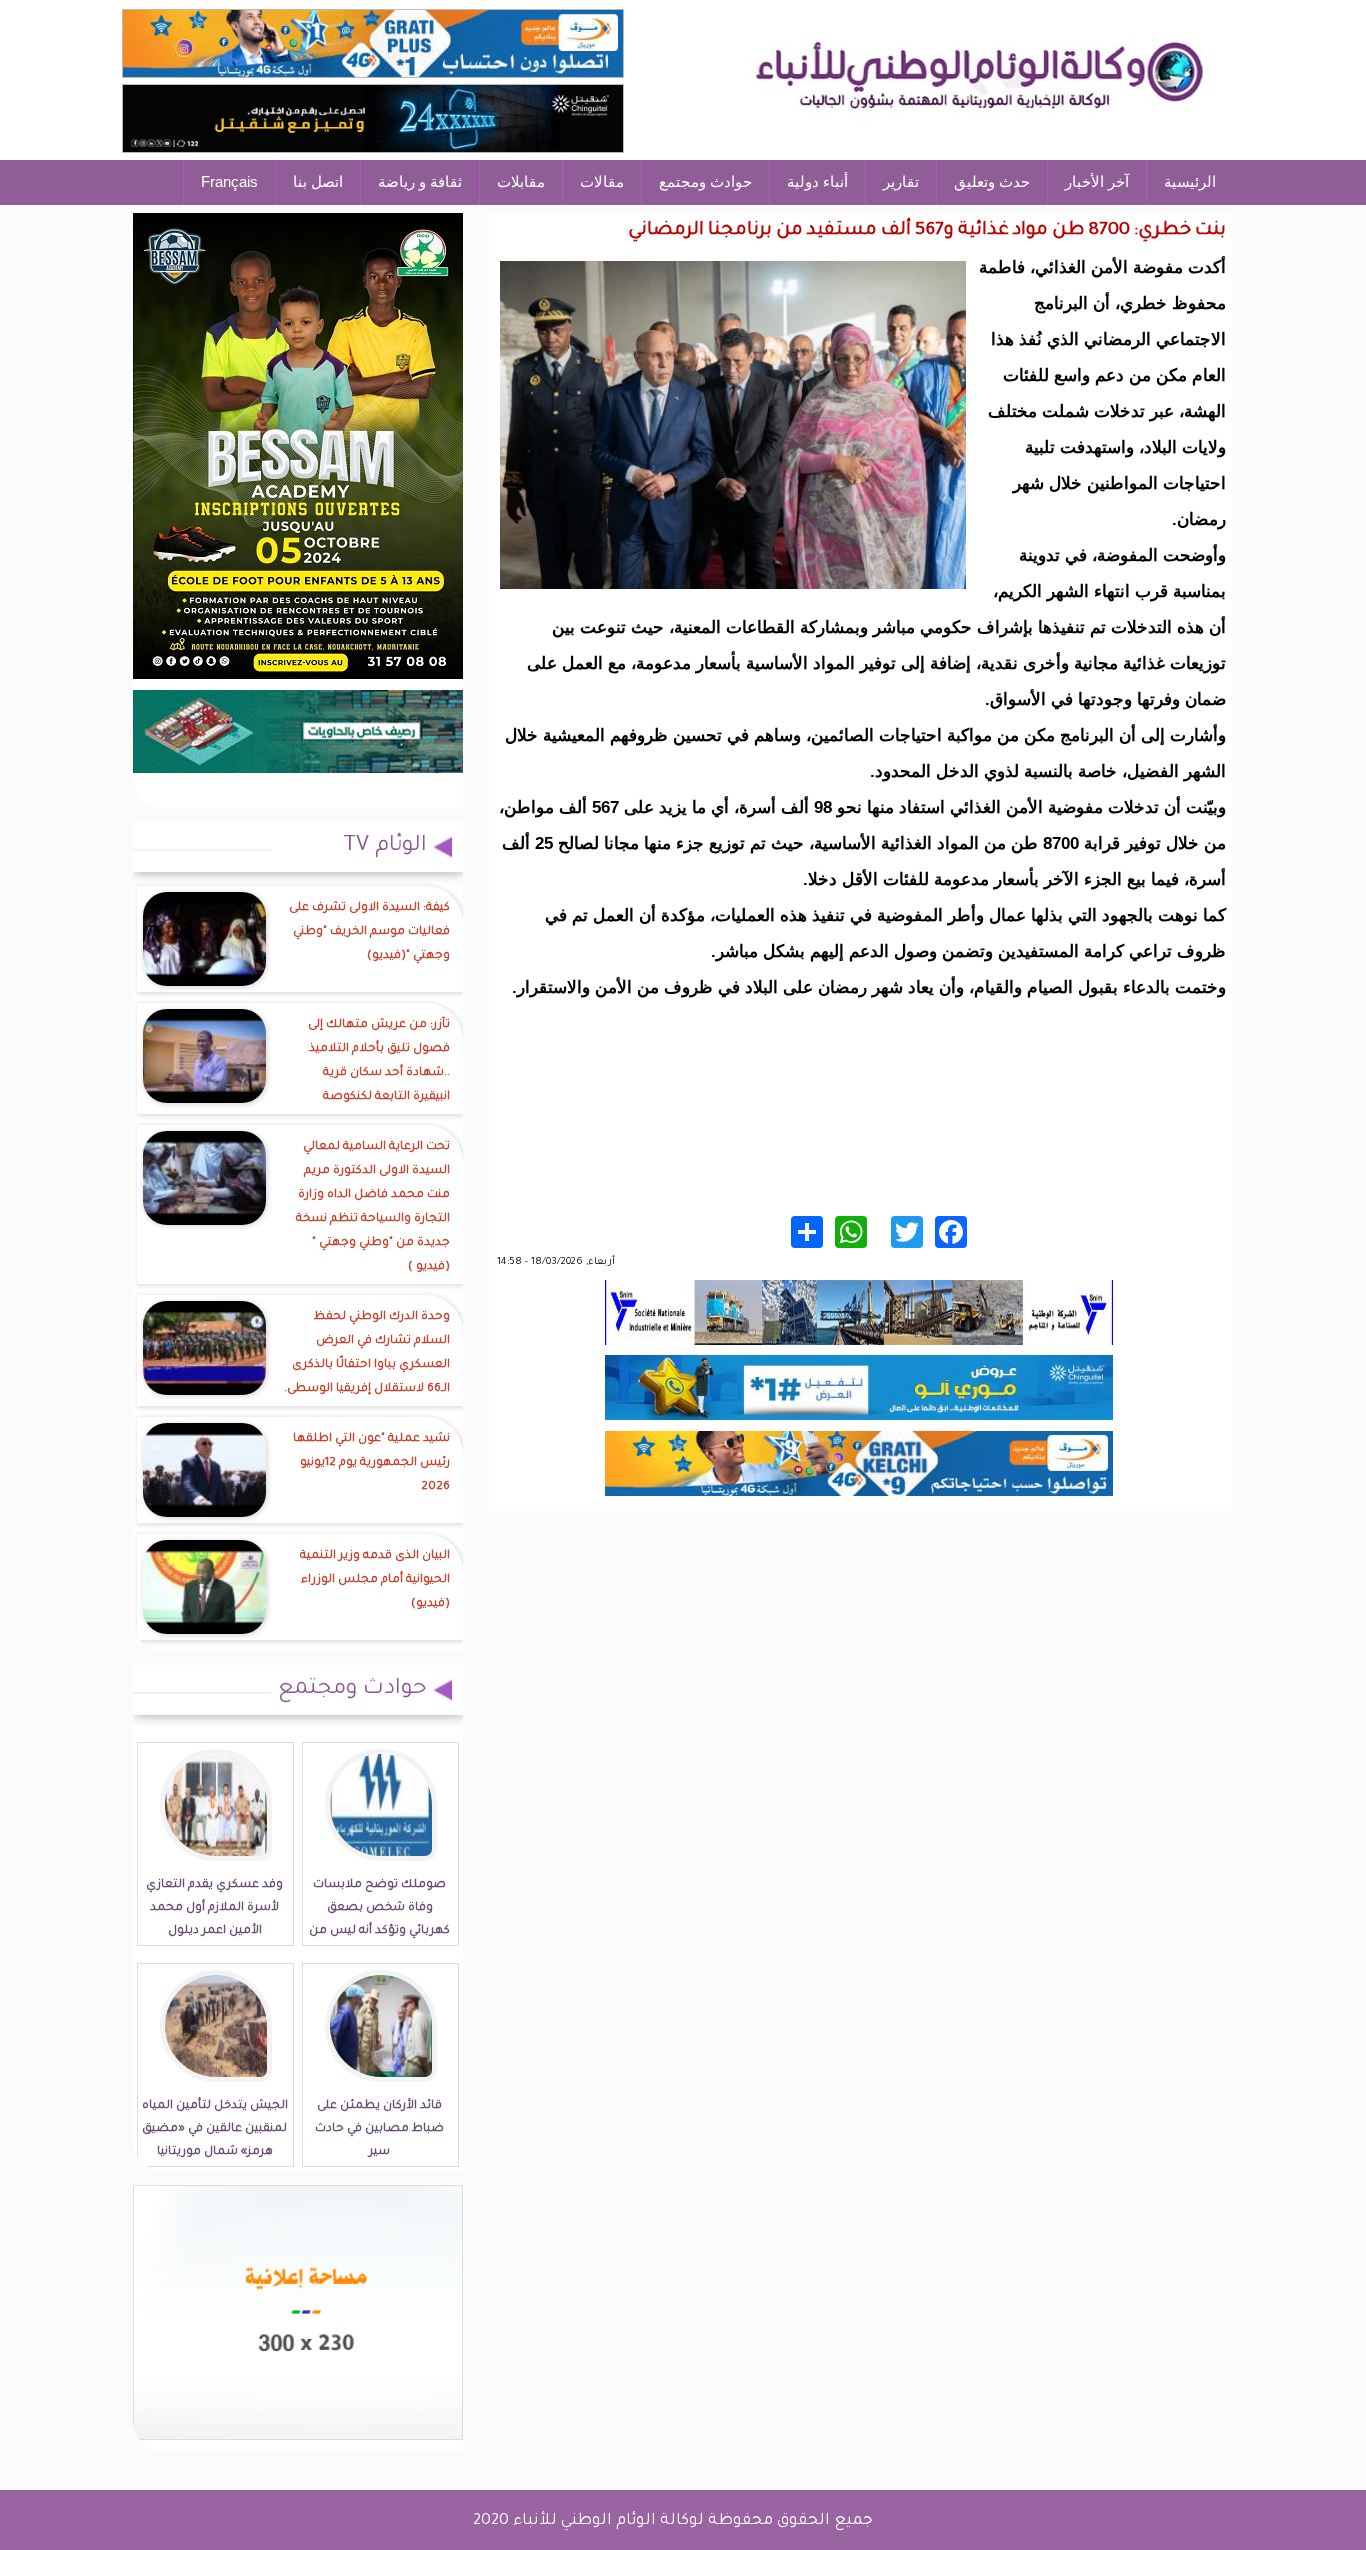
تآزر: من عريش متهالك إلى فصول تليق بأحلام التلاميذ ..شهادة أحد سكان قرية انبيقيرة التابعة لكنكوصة (379, 1061)
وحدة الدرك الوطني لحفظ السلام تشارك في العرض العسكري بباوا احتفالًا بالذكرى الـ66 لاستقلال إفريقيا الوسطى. (367, 1353)
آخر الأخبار (1097, 181)
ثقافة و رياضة (420, 181)
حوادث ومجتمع (705, 181)
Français (229, 181)
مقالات (602, 181)
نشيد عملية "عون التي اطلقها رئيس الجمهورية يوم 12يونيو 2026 (371, 1463)
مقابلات (521, 181)
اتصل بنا (318, 181)
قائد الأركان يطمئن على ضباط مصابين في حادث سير (379, 2129)
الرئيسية (1190, 181)
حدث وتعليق (992, 181)
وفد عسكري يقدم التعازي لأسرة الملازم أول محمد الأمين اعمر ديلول (214, 1908)
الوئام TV (385, 847)
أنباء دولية (817, 181)
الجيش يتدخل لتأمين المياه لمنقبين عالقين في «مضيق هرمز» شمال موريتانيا (215, 2129)
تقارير (901, 181)
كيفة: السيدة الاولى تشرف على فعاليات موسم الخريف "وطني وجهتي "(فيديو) (369, 932)
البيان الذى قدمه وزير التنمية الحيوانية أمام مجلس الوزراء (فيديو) (375, 1580)
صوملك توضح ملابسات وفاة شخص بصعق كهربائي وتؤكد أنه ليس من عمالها (379, 1920)
